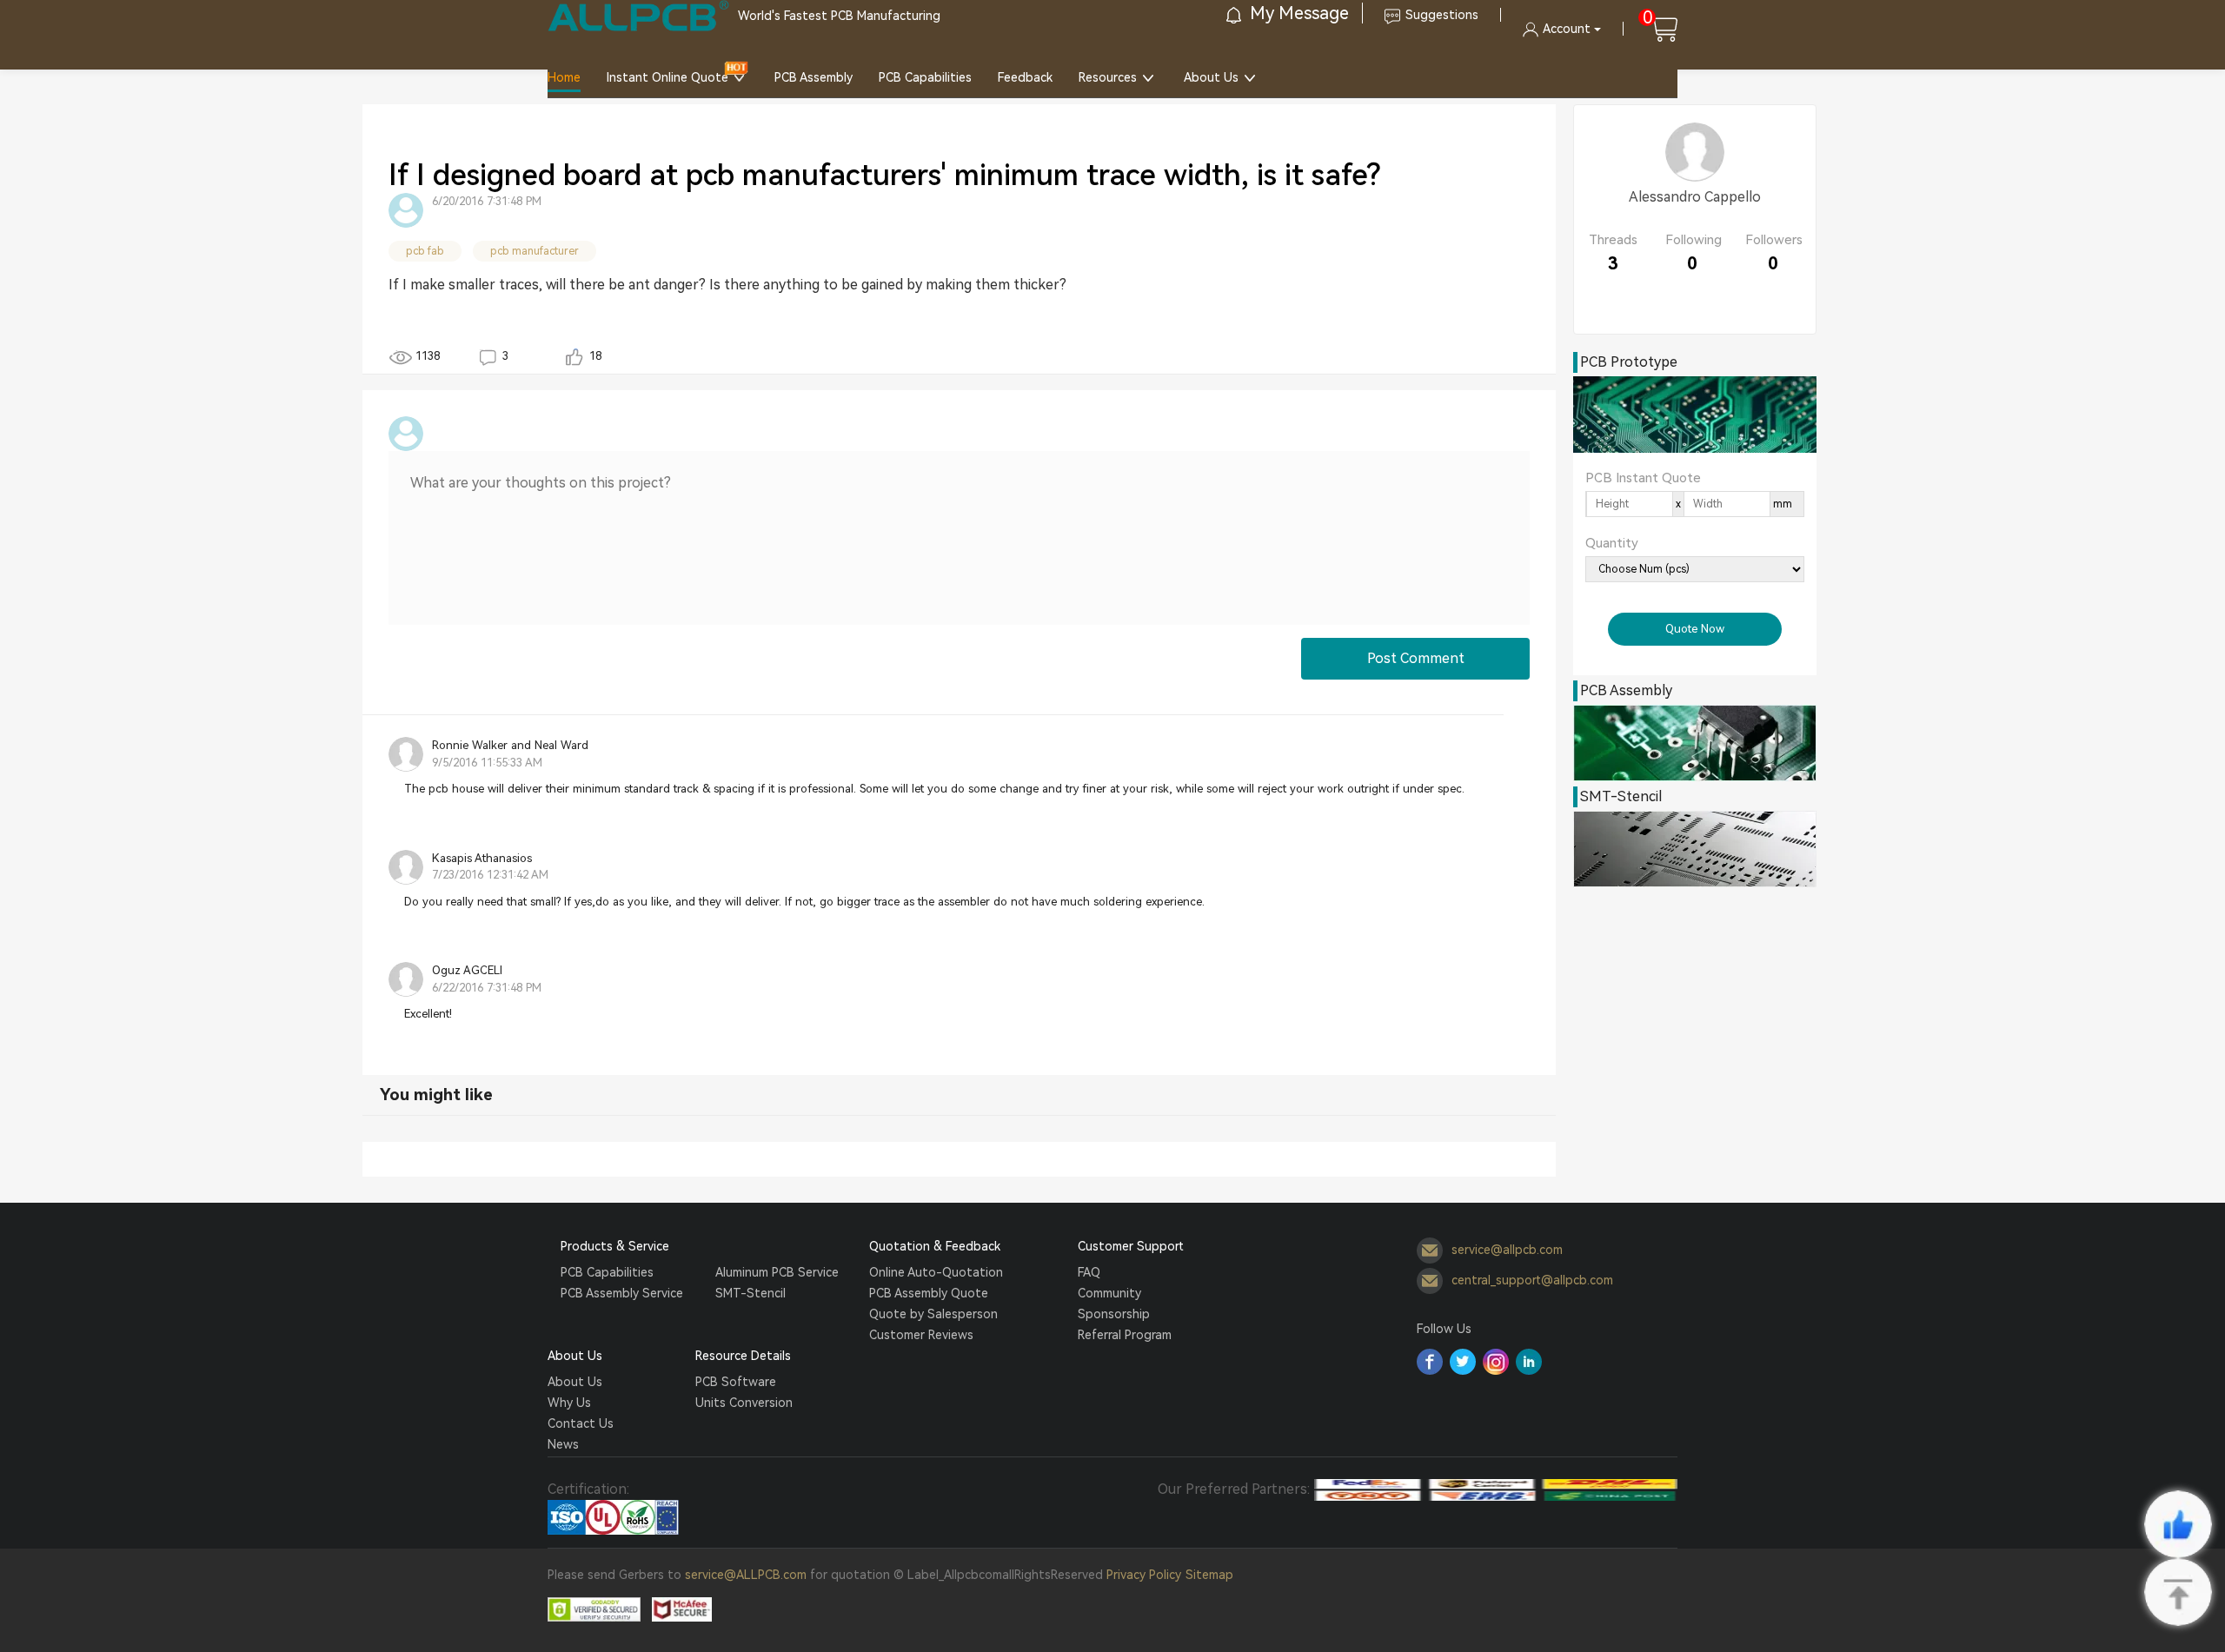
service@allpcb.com (1507, 1249)
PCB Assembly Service (622, 1293)
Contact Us (581, 1423)
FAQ (1089, 1272)
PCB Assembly (814, 77)
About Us (1211, 77)
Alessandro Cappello (1695, 197)
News (563, 1444)
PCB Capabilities (925, 77)
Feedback (1025, 77)
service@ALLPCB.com (746, 1575)
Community (1109, 1293)
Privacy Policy (1144, 1575)
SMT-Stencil (751, 1293)
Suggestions (1442, 15)
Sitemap (1209, 1575)
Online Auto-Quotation (936, 1272)
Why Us (569, 1403)
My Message (1297, 13)
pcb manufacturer (535, 251)
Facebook (1430, 1362)
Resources (1108, 77)
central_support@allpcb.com (1532, 1279)
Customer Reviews (921, 1335)
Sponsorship (1114, 1314)
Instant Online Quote (667, 77)
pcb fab (425, 251)
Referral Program (1125, 1335)
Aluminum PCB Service (777, 1272)
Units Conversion (744, 1403)
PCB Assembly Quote (929, 1293)
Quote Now (1695, 629)
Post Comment (1416, 658)
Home (564, 77)
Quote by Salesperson (933, 1314)
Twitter (1463, 1362)
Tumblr (1496, 1362)
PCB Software (736, 1382)
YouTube (1529, 1362)
